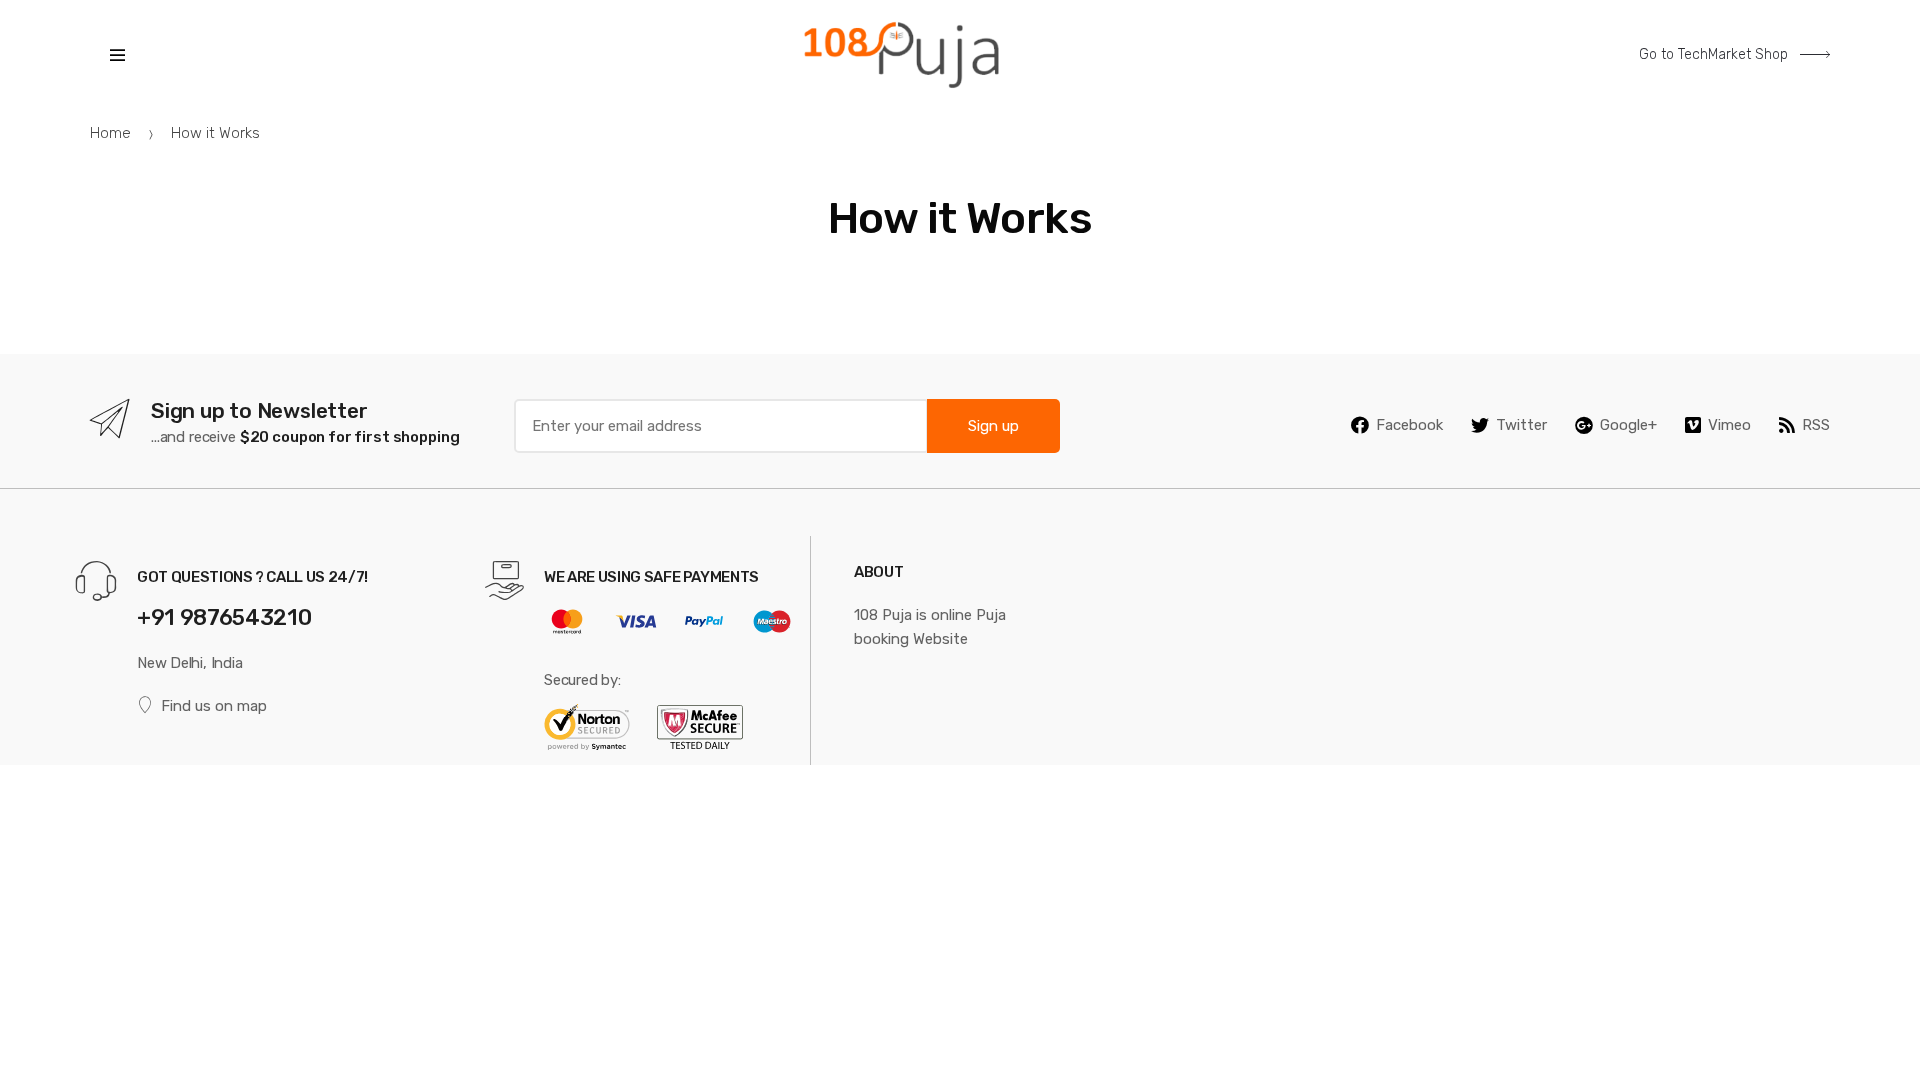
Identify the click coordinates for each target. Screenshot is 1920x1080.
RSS (1816, 425)
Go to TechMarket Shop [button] (1715, 54)
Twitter (1521, 425)
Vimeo (1729, 425)
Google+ (1628, 425)
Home (110, 133)
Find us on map (214, 706)
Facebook (1409, 425)
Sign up (993, 426)
